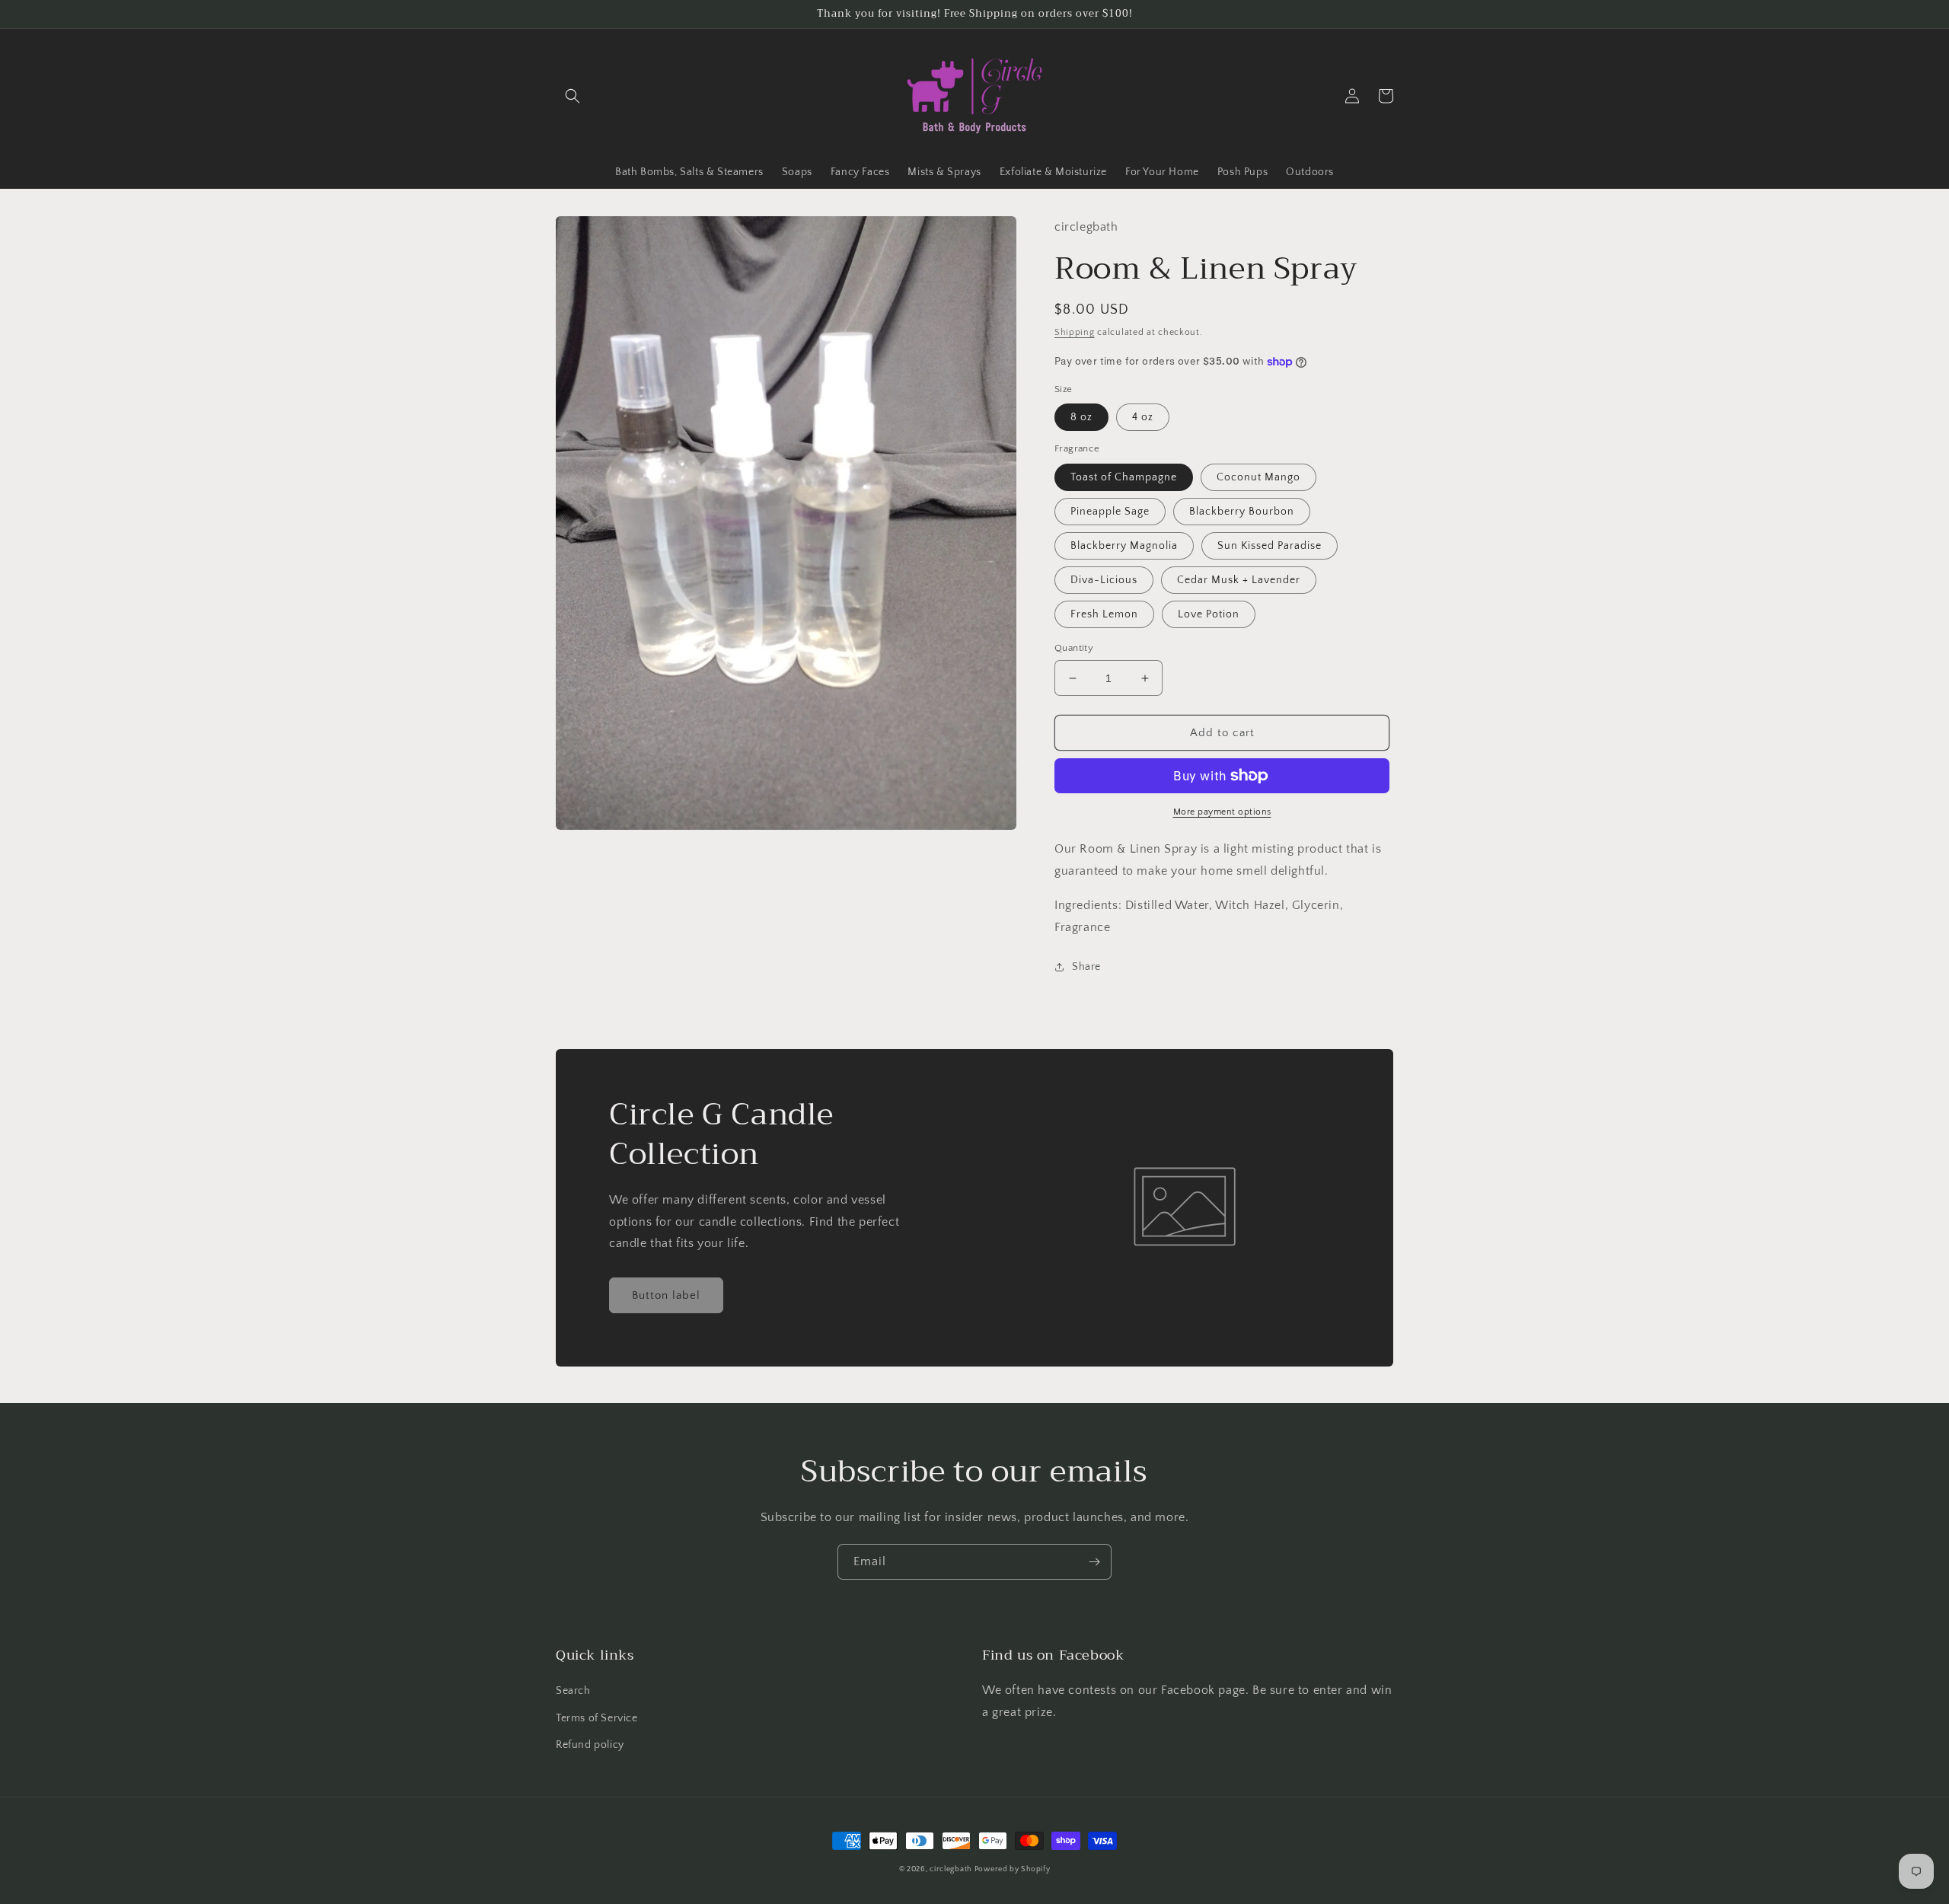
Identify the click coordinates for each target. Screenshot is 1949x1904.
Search (573, 1691)
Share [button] (1086, 967)
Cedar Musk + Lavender (1239, 580)
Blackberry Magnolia (1124, 546)
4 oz (1143, 417)
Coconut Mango (1258, 477)
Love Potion (1209, 614)
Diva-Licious (1104, 580)
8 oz (1081, 417)
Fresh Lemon (1104, 614)
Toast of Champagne (1124, 477)
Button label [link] (666, 1295)
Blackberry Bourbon (1242, 512)
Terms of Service (597, 1718)
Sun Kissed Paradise (1270, 546)
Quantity (1074, 648)
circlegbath (951, 1869)
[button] (573, 96)
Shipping (1075, 332)
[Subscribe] (1094, 1562)
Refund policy (590, 1745)
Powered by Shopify (1013, 1869)
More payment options (1222, 812)
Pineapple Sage (1110, 512)
